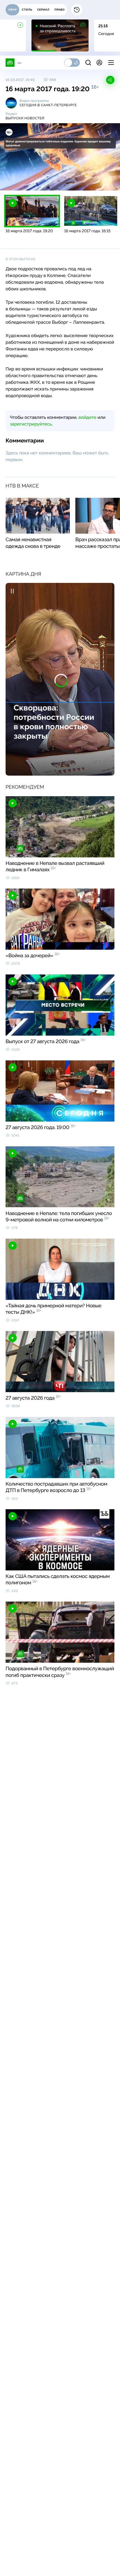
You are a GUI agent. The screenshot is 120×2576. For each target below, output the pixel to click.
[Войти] (99, 63)
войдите (87, 417)
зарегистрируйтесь (31, 424)
